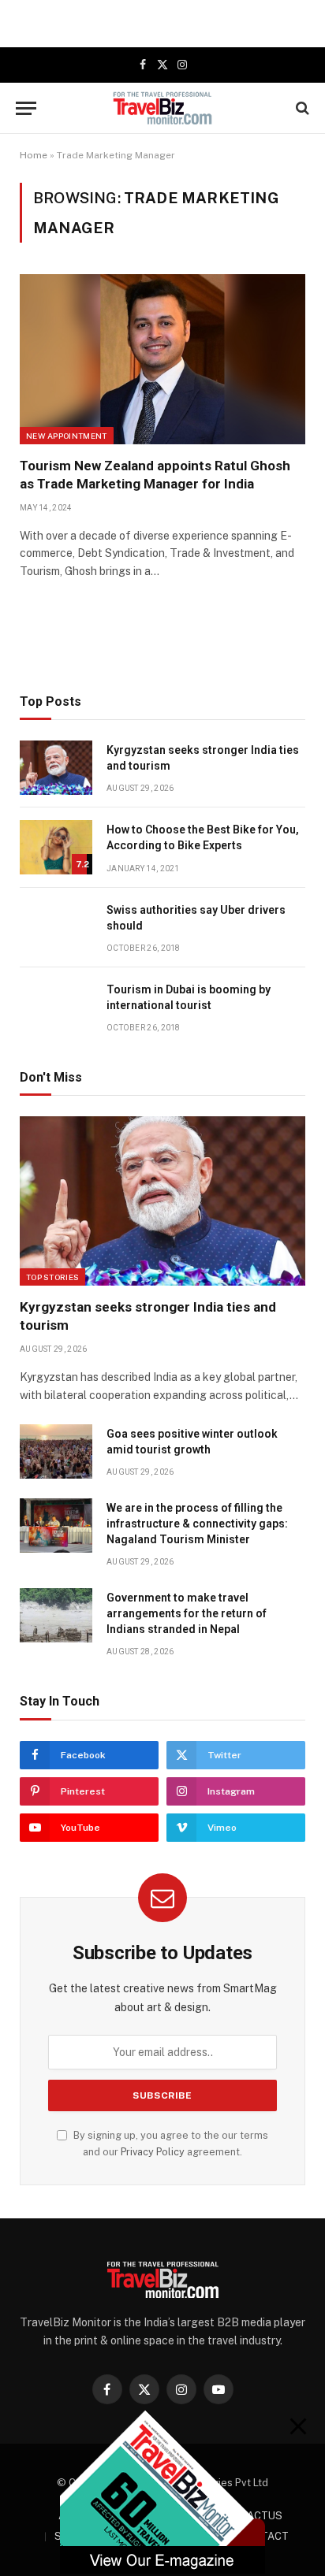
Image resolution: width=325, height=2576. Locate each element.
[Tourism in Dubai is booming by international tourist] (56, 1007)
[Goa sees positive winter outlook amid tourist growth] (56, 1451)
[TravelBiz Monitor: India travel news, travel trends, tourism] (163, 108)
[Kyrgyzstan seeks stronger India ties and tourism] (56, 768)
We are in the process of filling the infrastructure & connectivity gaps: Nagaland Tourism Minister (197, 1524)
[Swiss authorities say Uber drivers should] (56, 928)
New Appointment (67, 436)
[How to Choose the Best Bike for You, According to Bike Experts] (56, 847)
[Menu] (26, 108)
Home (34, 155)
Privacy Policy (153, 2152)
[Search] (301, 108)
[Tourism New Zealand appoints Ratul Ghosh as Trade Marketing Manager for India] (162, 359)
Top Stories (52, 1277)
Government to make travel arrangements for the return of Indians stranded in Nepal (187, 1613)
